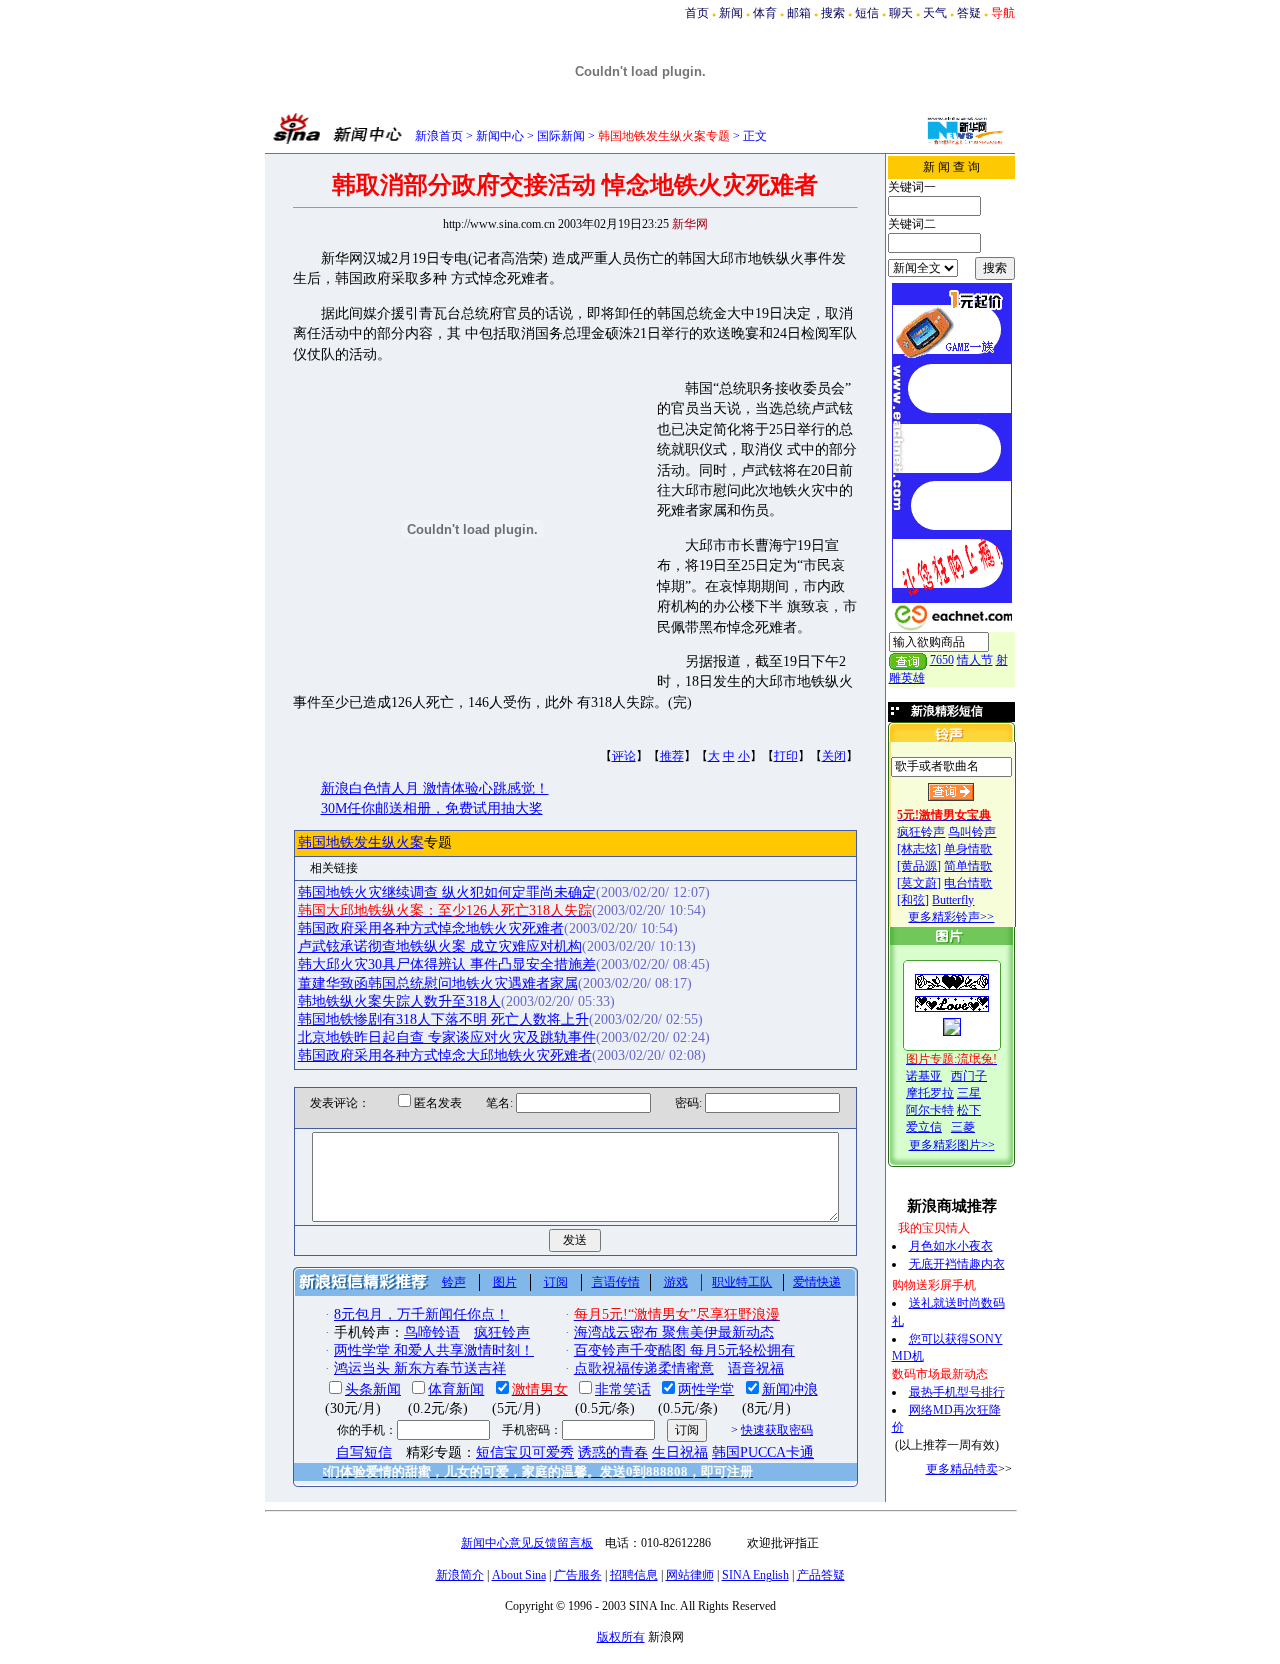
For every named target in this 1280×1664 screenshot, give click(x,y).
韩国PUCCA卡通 (763, 1452)
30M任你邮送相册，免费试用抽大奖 (432, 808)
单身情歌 (968, 849)
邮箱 (799, 13)
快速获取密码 (777, 1430)
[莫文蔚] (919, 883)
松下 (969, 1110)
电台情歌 (968, 883)
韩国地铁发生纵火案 (361, 842)
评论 (624, 756)
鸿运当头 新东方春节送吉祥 (420, 1368)
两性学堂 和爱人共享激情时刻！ (434, 1350)
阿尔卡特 (930, 1110)
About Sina (519, 1575)
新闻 (731, 13)
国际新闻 (561, 136)
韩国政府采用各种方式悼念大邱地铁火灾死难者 (445, 1055)
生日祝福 (680, 1452)
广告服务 (578, 1575)
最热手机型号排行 (957, 1392)
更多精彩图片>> (952, 1145)
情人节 (975, 660)
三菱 (963, 1127)
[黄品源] (919, 866)
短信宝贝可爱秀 (525, 1452)
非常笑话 (623, 1389)
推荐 (672, 756)
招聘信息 (634, 1575)
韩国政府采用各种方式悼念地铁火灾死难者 (431, 928)
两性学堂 (706, 1389)
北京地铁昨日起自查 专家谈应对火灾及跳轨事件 (447, 1037)
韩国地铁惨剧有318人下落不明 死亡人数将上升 (443, 1019)
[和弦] (913, 900)
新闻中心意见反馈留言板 (527, 1543)
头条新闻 (373, 1389)
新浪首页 (439, 136)
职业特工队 (742, 1282)
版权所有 (621, 1637)
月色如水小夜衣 (951, 1246)
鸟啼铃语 (432, 1332)
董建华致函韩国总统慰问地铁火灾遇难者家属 (438, 983)
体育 (765, 13)
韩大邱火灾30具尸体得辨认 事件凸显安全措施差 (447, 964)
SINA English (755, 1575)
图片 (505, 1282)
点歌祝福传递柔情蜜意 (644, 1368)
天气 (935, 13)
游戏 (676, 1282)
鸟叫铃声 (972, 832)
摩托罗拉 (930, 1093)
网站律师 (690, 1575)
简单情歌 (968, 866)
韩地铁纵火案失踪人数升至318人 (399, 1001)
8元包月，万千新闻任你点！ (421, 1314)
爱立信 (924, 1127)
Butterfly (953, 900)
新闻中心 (500, 136)
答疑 (969, 13)
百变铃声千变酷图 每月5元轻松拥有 (684, 1350)
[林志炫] (919, 849)
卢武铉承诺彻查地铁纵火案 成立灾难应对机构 (440, 946)
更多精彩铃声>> (951, 917)
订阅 (556, 1282)
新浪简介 (460, 1575)
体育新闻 (456, 1389)
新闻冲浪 (790, 1389)
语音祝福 (756, 1368)
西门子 (969, 1076)
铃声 (454, 1282)
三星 (969, 1093)
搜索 (833, 13)
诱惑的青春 (613, 1452)
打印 (786, 756)
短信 (867, 13)
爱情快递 (817, 1282)
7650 (942, 660)
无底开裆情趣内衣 (957, 1264)
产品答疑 (821, 1575)
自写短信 (364, 1452)
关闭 (834, 756)
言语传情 (616, 1282)
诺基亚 (924, 1076)
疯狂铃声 (921, 832)
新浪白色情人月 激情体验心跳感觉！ (435, 788)
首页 (697, 13)
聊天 (901, 13)
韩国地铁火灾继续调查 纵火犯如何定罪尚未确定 (447, 892)
